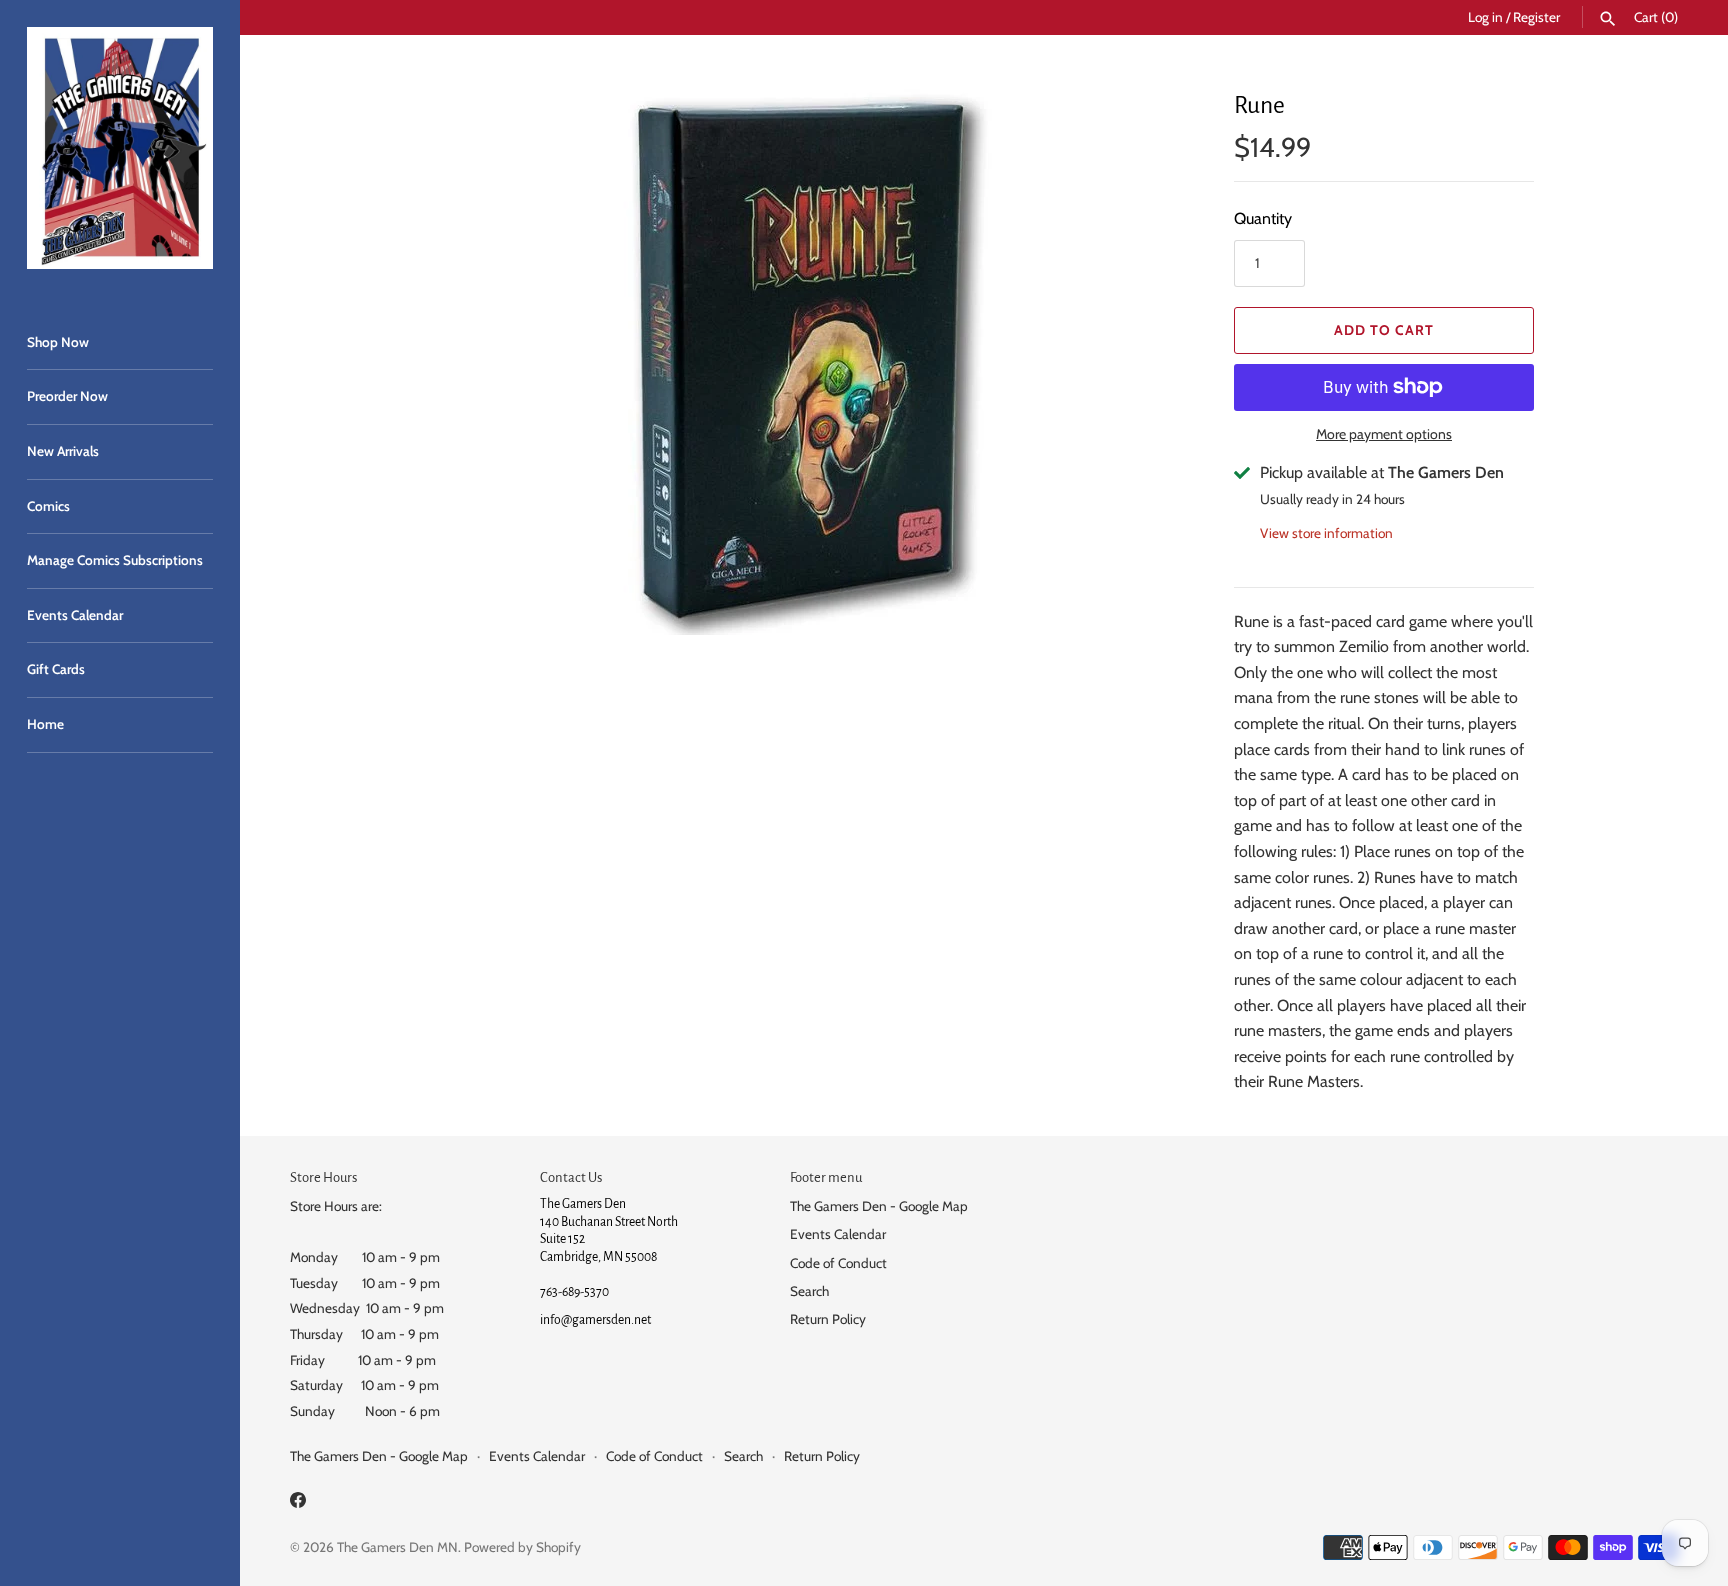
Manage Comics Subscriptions (115, 560)
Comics (48, 506)
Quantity (1263, 218)
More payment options (1384, 434)
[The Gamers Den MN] (120, 148)
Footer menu (826, 1177)
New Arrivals (63, 451)
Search (809, 1291)
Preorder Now (67, 396)
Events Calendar (75, 615)
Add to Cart (1384, 330)
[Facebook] (298, 1503)
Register (1536, 17)
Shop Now (58, 342)
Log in (1485, 17)
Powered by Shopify (522, 1547)
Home (45, 724)
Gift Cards (56, 669)
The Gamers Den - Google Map (879, 1206)
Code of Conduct (838, 1263)
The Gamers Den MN (397, 1547)
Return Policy (828, 1319)
